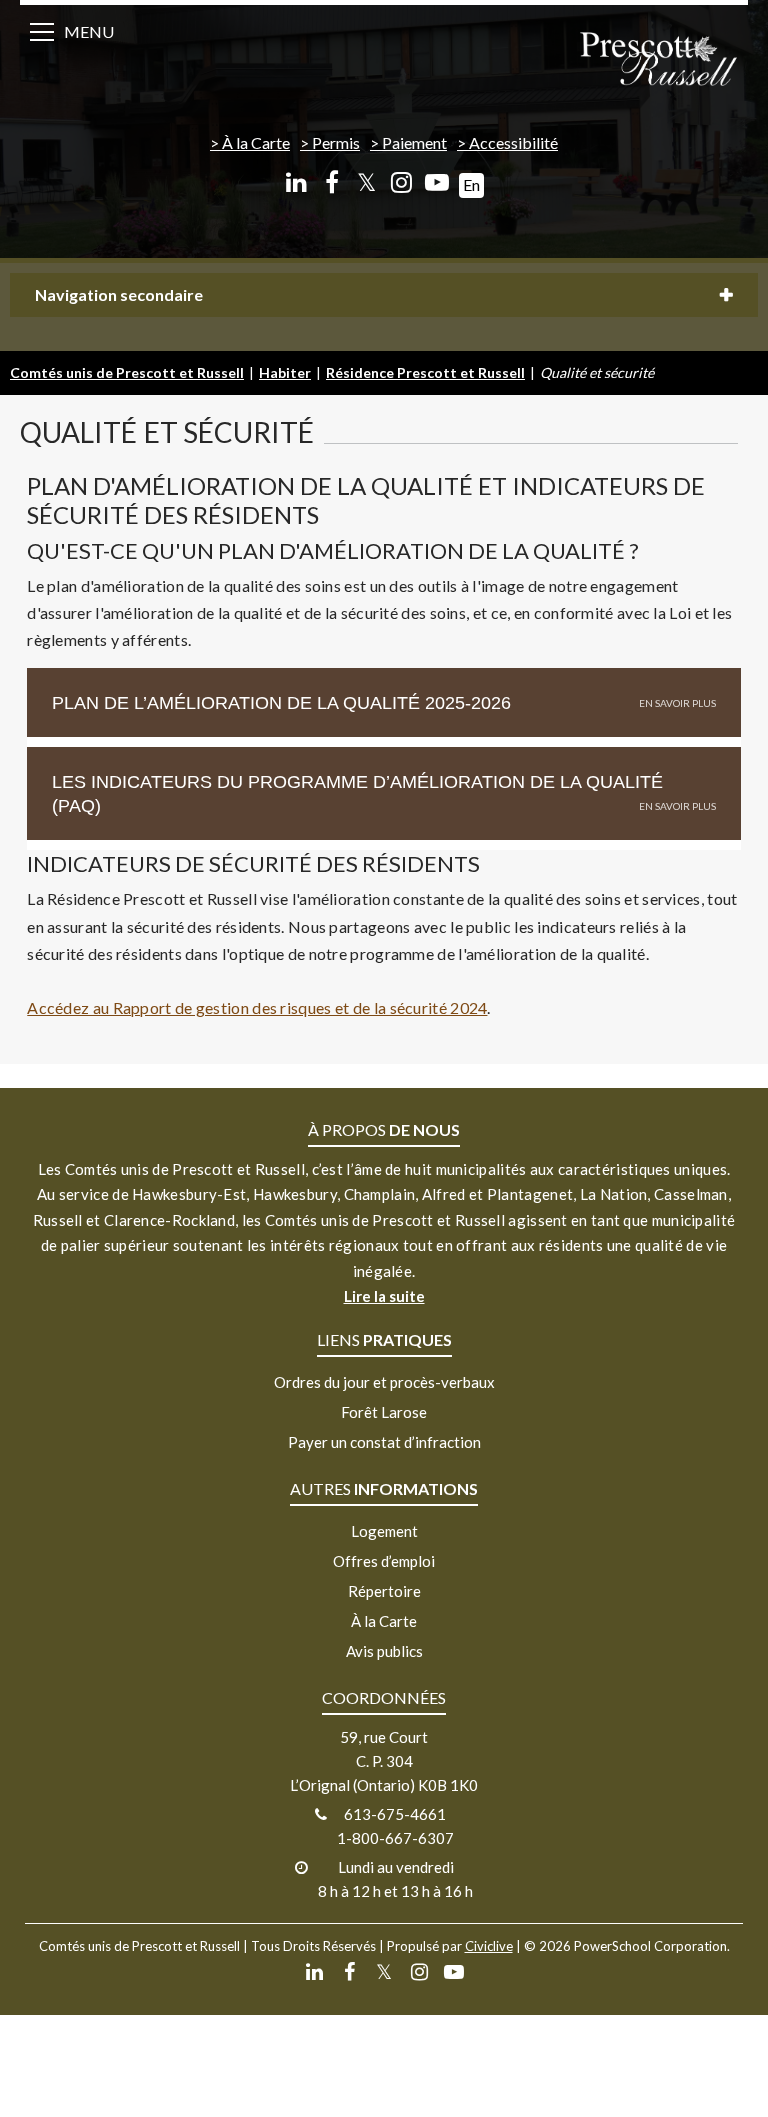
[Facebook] (331, 182)
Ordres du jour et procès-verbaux (384, 1382)
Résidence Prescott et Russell (425, 372)
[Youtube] (436, 182)
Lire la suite (384, 1296)
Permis (336, 142)
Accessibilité (513, 142)
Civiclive (489, 1946)
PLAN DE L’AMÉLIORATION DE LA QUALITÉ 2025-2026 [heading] (281, 703)
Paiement (414, 142)
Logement (384, 1531)
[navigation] (658, 60)
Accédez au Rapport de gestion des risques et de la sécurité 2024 (257, 1007)
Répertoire (384, 1591)
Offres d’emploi (384, 1561)
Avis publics (384, 1651)
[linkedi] (296, 182)
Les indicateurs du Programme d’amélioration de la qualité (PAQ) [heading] (357, 794)
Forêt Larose (384, 1412)
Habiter (285, 372)
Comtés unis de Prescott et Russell (127, 372)
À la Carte (256, 142)
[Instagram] (401, 182)
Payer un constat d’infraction (384, 1442)
